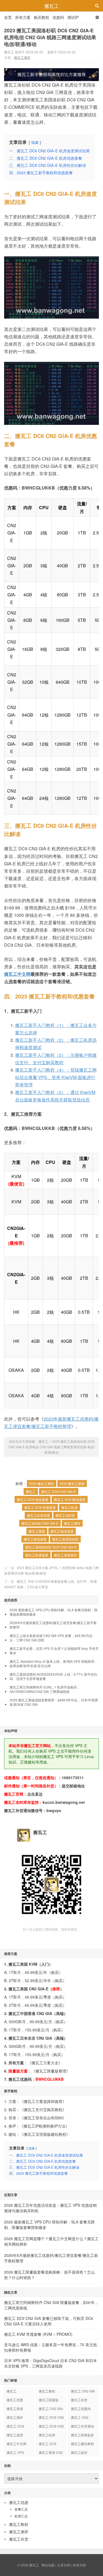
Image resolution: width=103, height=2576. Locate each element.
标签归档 (79, 2565)
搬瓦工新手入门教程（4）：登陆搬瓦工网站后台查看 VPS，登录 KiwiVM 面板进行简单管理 (56, 1077)
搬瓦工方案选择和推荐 (43, 2101)
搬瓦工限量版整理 (51, 2071)
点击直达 (35, 1794)
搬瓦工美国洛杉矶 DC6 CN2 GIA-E (51, 1547)
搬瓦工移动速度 (35, 1539)
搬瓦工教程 (47, 2391)
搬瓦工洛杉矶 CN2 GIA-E (40, 1523)
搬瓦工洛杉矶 (65, 1515)
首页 (8, 17)
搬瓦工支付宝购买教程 (43, 2110)
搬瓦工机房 (69, 1507)
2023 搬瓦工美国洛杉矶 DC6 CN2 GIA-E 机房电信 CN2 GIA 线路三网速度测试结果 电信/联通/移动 (50, 37)
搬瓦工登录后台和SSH (43, 2118)
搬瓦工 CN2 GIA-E (51, 2409)
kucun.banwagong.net (64, 1802)
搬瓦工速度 (15, 2435)
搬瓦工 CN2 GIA (83, 2391)
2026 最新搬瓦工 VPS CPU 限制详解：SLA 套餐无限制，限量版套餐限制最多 (54, 1612)
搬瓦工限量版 (49, 2400)
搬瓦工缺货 (79, 2452)
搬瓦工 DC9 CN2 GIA (51, 2427)
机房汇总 (21, 2516)
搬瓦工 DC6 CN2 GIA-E (59, 1491)
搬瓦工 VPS (15, 2452)
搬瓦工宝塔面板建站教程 (45, 2134)
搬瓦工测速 (37, 1531)
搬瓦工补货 (79, 2400)
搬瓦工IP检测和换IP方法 (44, 2126)
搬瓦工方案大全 (45, 2063)
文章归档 (64, 2565)
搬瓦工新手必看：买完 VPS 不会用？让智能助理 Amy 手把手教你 (54, 1651)
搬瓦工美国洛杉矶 (65, 1539)
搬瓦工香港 (15, 2408)
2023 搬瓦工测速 (72, 1483)
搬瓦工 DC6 (15, 2426)
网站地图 (48, 2565)
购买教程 (41, 17)
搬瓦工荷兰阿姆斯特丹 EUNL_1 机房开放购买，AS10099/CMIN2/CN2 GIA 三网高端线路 (45, 1689)
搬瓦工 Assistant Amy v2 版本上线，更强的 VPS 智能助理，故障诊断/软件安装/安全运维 (54, 1664)
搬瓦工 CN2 (80, 2417)
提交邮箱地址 (73, 1786)
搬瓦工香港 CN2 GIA (51, 2453)
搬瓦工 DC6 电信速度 (33, 1499)
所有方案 (23, 17)
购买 (55, 1972)
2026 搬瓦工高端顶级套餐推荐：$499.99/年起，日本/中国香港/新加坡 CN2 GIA (54, 1702)
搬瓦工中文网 (17, 974)
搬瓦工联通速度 (37, 1555)
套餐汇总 (21, 2509)
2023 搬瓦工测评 (42, 1483)
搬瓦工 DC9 (48, 2444)
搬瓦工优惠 (15, 2400)
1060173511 (73, 1778)
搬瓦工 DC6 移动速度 (70, 1499)
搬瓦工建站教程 (82, 2444)
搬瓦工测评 (22, 57)
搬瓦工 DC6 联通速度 (40, 1507)
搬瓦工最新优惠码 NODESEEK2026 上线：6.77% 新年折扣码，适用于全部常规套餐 (53, 1676)
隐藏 (35, 142)
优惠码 (58, 17)
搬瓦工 (52, 6)
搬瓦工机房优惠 (38, 1515)
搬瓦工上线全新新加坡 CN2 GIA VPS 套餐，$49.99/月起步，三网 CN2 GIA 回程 (51, 1638)
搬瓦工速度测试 (65, 1555)
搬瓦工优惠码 (81, 2408)
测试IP (73, 17)
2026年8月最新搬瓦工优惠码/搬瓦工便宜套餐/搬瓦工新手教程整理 (53, 1625)
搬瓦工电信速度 (62, 1531)
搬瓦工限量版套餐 (82, 2436)
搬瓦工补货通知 (82, 2426)
